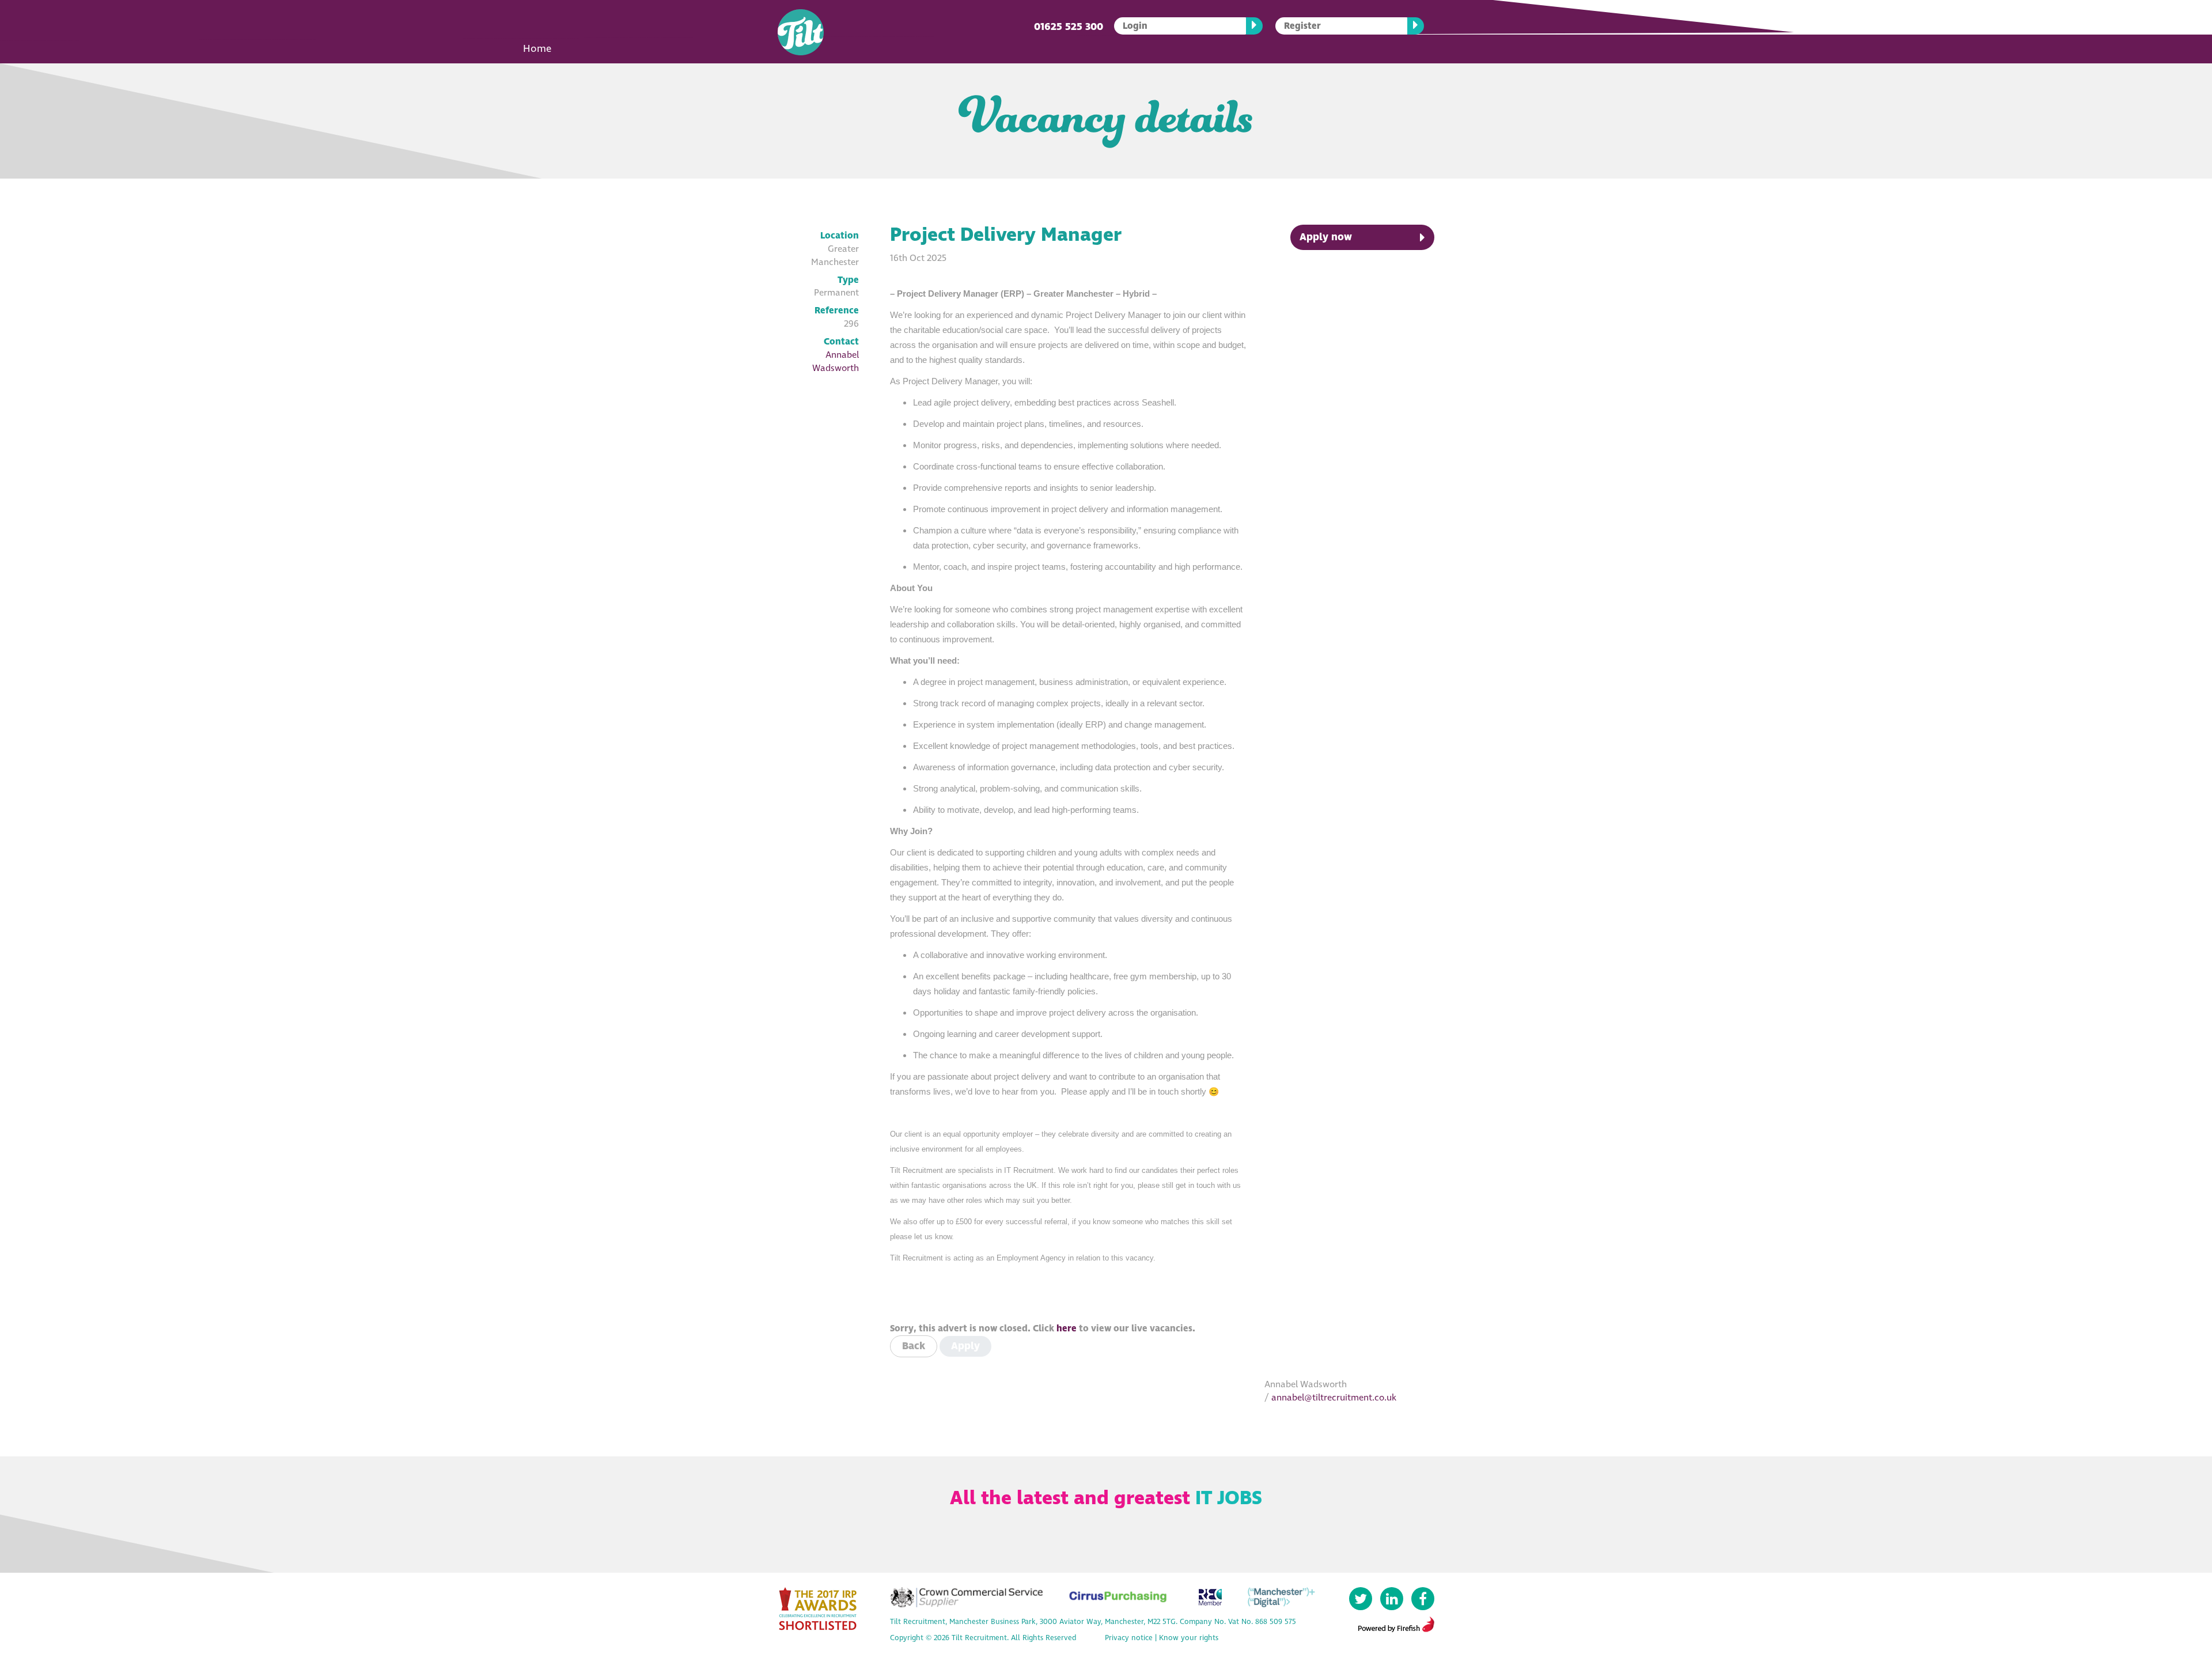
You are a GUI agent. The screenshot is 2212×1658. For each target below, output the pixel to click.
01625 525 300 (1069, 27)
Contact (841, 342)
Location (840, 236)
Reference (837, 311)
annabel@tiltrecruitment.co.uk (1334, 1398)
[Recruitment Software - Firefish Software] (1396, 1623)
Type (848, 280)
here (1067, 1328)
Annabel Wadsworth (836, 361)
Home (537, 49)
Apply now (1326, 237)
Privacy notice (1129, 1638)
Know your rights (1189, 1638)
